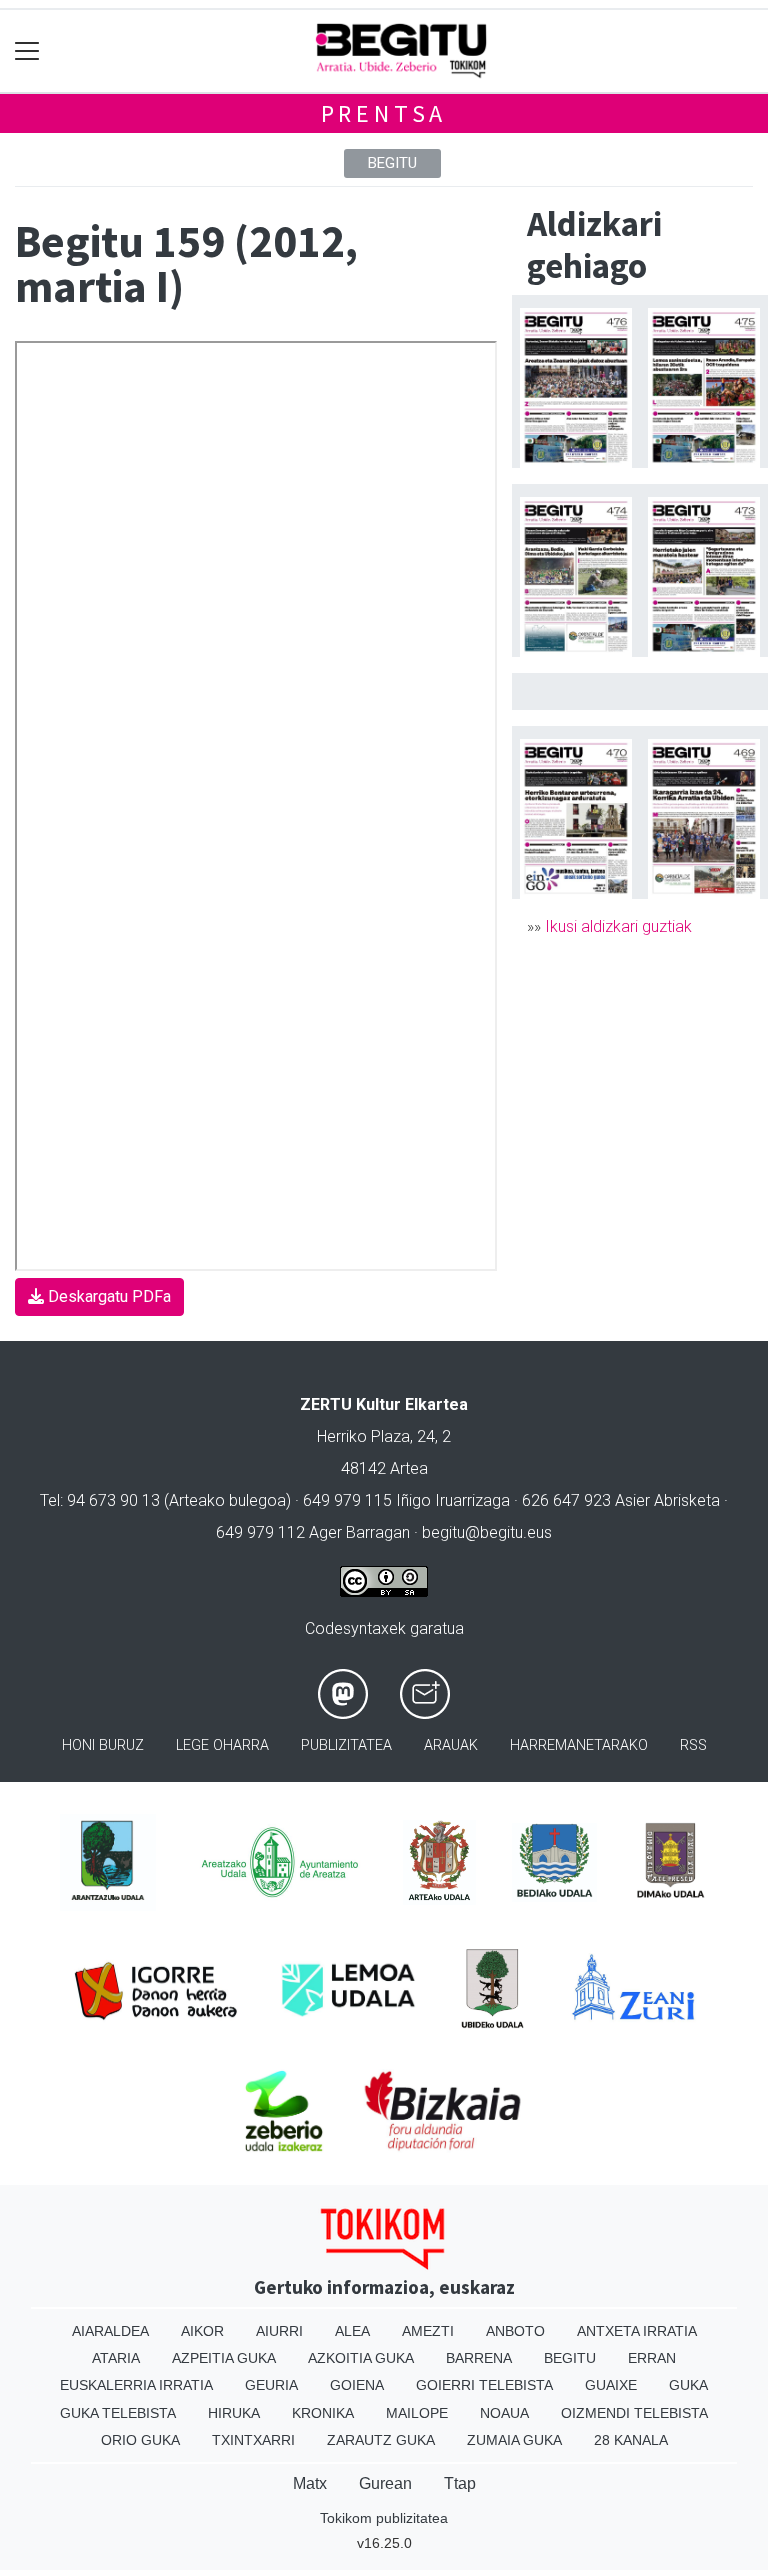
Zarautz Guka (381, 2440)
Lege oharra (222, 1745)
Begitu (392, 163)
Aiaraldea (110, 2331)
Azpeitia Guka (224, 2358)
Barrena (479, 2358)
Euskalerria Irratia (136, 2385)
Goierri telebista (484, 2385)
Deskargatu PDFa (107, 1296)
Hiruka (234, 2413)
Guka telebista (118, 2413)
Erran (652, 2358)
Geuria (271, 2385)
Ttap (460, 2483)
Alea (352, 2331)
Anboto (515, 2331)
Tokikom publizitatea (384, 2518)
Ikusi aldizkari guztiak (618, 926)
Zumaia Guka (514, 2440)
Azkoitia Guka (361, 2358)
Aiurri (279, 2331)
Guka (688, 2385)
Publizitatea (346, 1745)
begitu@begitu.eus (487, 1532)
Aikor (202, 2331)
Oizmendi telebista (634, 2413)
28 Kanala (631, 2440)
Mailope (417, 2413)
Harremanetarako (579, 1745)
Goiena (357, 2385)
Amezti (428, 2331)
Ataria (116, 2358)
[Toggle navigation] (27, 51)
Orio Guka (140, 2440)
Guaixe (611, 2385)
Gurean (385, 2483)
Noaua (504, 2413)
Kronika (323, 2413)
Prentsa (384, 113)
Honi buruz (103, 1745)
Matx (310, 2483)
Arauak (451, 1745)
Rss (693, 1745)
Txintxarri (253, 2440)
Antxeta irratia (637, 2331)
